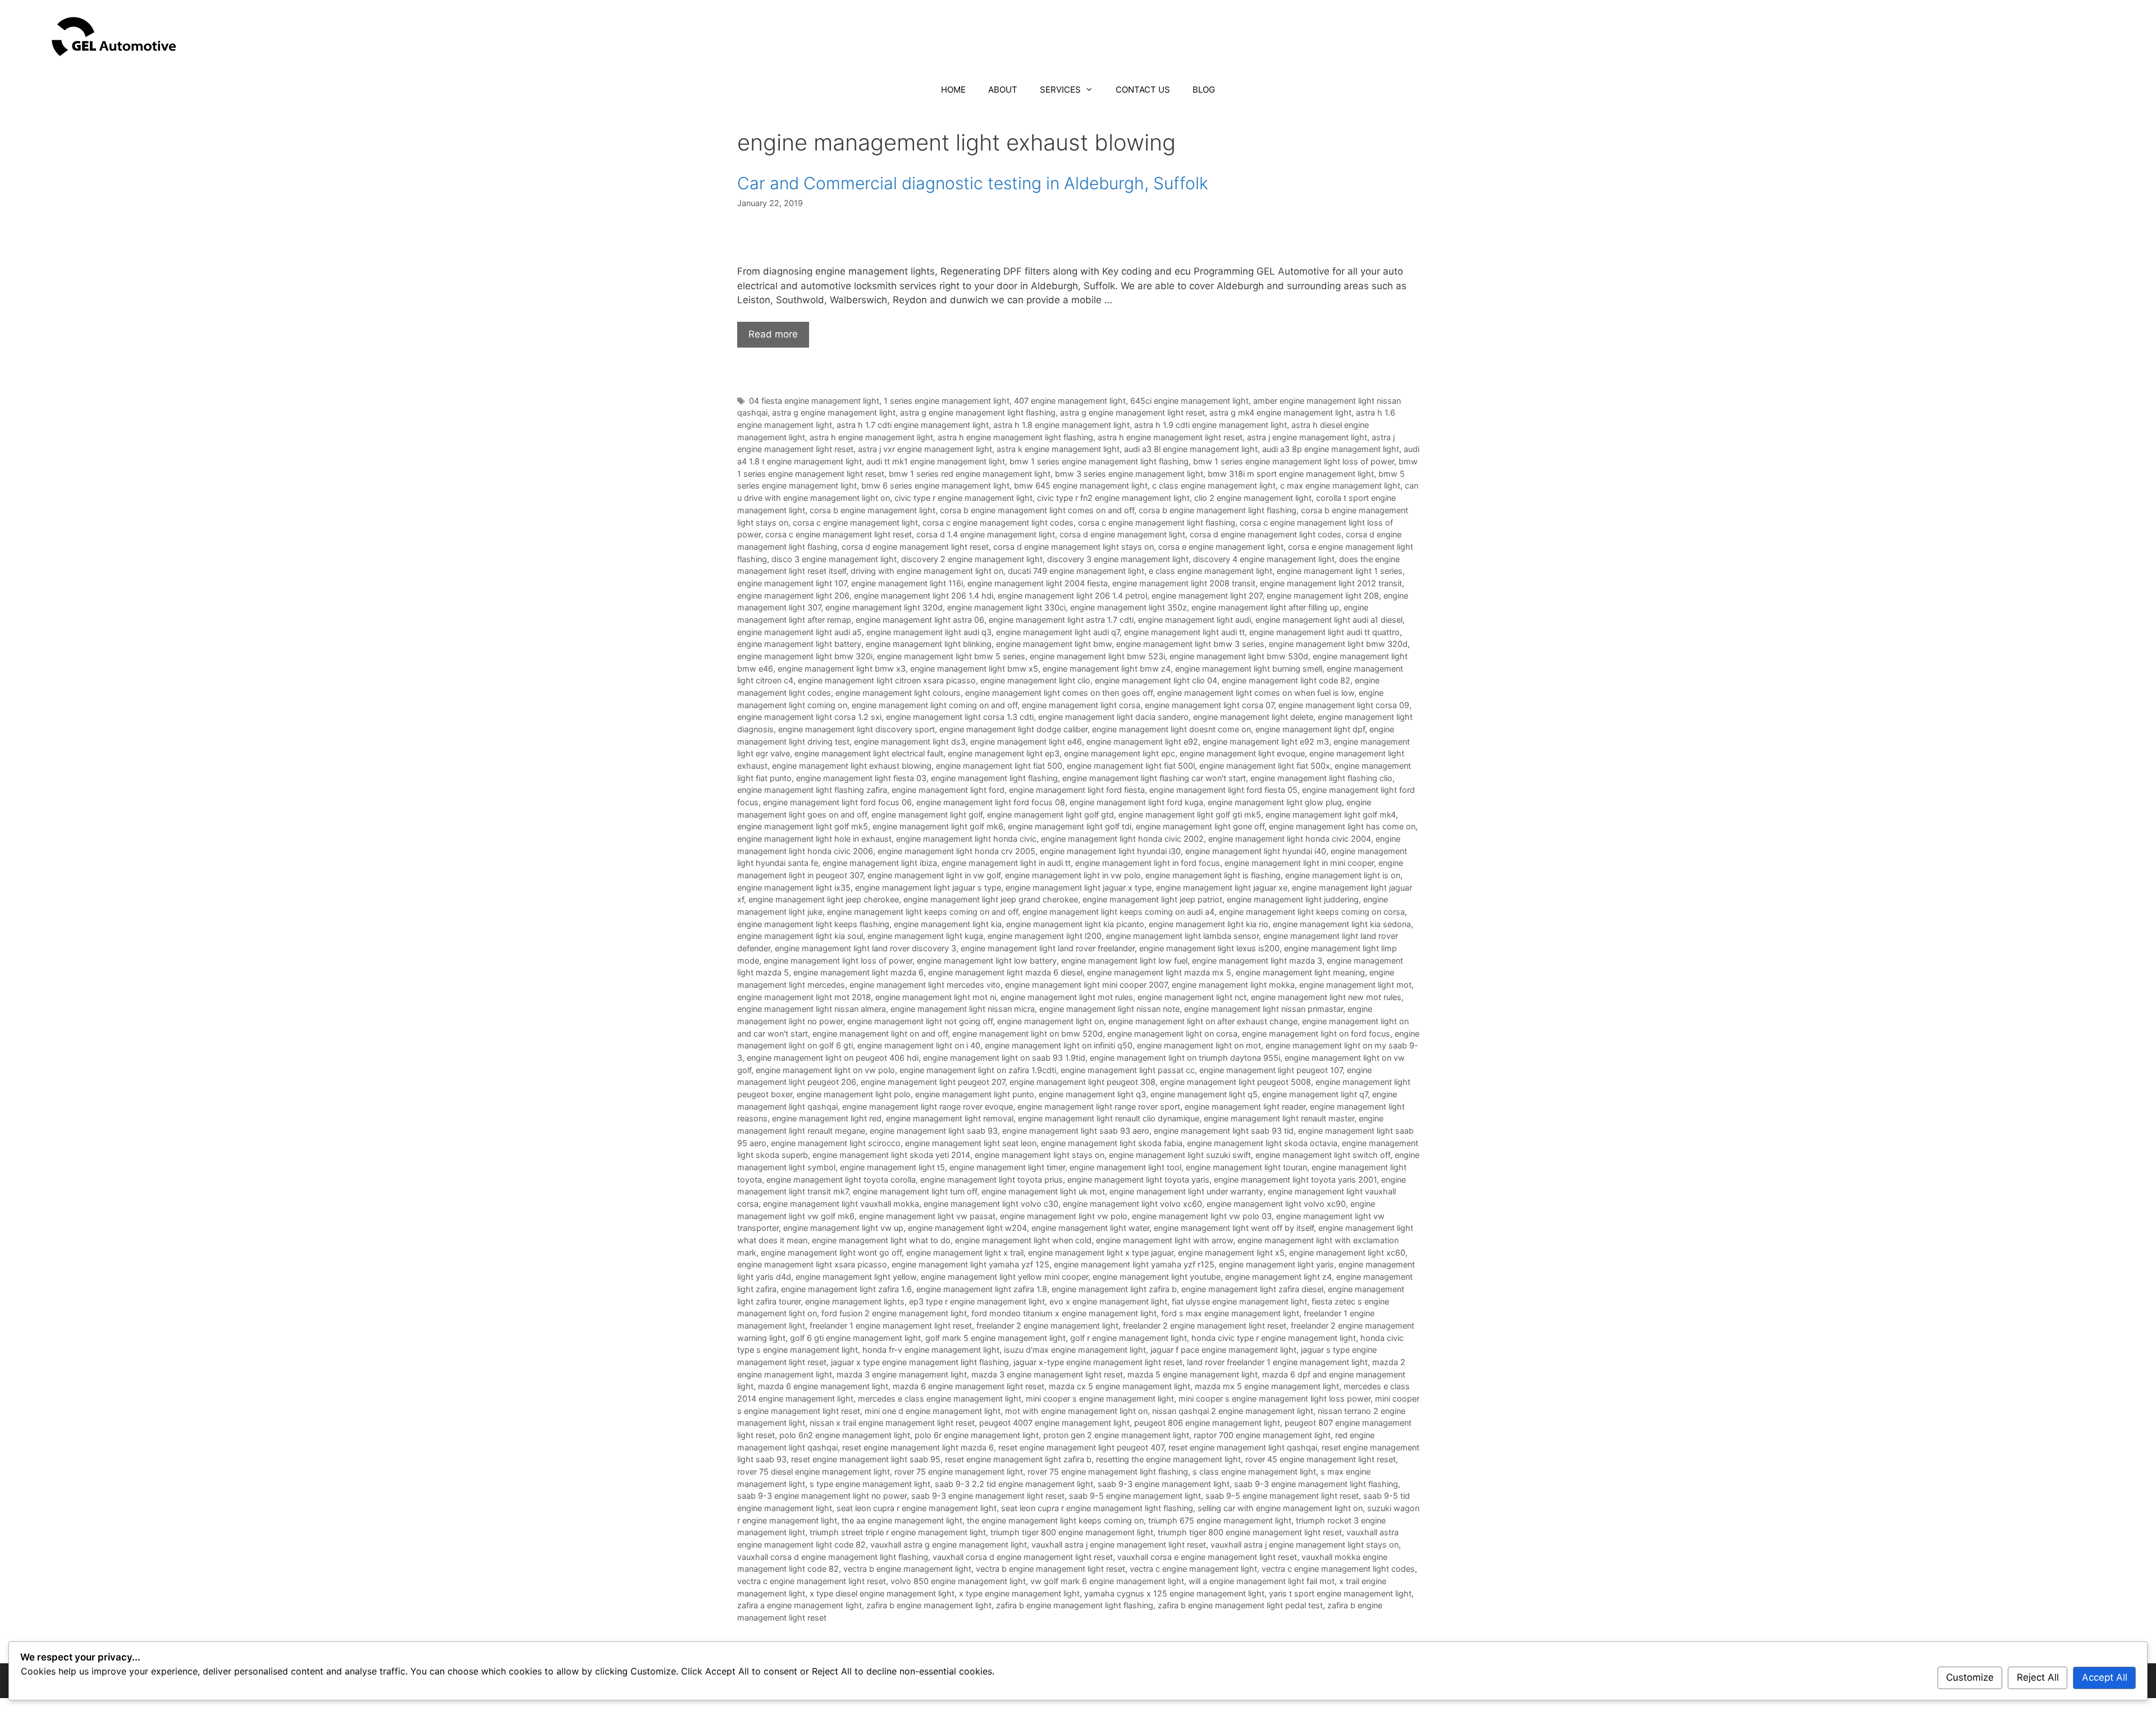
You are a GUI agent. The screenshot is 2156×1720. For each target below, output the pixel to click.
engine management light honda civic (966, 839)
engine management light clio (1035, 680)
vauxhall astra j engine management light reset (1119, 1545)
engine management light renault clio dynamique (1109, 1118)
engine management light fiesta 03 (861, 778)
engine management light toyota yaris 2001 (1295, 1180)
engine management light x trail (965, 1253)
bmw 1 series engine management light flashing (1099, 461)
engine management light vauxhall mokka (841, 1204)
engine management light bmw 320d (1338, 644)
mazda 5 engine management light (1193, 1374)
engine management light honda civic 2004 (1290, 839)
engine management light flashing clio (1321, 778)
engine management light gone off (1200, 826)
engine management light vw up (843, 1228)
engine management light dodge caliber (1013, 729)
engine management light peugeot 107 (1271, 1070)
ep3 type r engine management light (977, 1301)
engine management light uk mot (1043, 1191)
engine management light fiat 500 (999, 766)
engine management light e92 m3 (1266, 742)
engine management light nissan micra (963, 1009)
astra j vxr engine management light (925, 449)
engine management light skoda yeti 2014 (891, 1155)
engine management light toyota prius (992, 1180)
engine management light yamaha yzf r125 (1134, 1264)
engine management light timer (1007, 1167)
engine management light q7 (1315, 1094)
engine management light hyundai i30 (1110, 851)
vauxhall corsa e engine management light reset (1207, 1557)
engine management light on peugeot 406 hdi (833, 1058)
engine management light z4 (1278, 1277)
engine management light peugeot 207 (933, 1082)
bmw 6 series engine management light (935, 485)
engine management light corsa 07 (1209, 705)
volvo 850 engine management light (958, 1581)
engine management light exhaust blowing (852, 766)
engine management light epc (1120, 753)
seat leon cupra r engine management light (917, 1508)
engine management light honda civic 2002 (1122, 839)
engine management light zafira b (1114, 1289)
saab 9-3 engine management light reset (988, 1496)
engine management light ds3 (910, 742)
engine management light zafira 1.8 (982, 1289)
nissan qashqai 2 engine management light (1233, 1411)
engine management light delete (1253, 717)
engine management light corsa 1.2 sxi (809, 717)
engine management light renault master (1279, 1118)
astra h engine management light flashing (1015, 437)
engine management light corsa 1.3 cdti (960, 717)
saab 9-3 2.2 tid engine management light (1014, 1484)
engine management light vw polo (1064, 1216)
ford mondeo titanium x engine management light (1064, 1313)
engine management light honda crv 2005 (956, 851)
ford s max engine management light (1230, 1313)
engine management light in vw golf (934, 875)
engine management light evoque (1242, 753)
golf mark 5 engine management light (995, 1338)
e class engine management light (1211, 571)
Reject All (2038, 1677)
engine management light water (1090, 1228)
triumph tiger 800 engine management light (1072, 1532)
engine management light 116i (907, 583)
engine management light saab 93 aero (1076, 1131)
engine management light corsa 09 (1344, 705)
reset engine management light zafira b (1018, 1459)
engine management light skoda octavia (1262, 1143)
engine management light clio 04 (1156, 680)
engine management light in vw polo (1073, 875)
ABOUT (1003, 90)
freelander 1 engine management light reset (891, 1326)
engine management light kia (948, 924)
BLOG (1204, 90)
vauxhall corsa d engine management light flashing (833, 1557)
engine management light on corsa (1172, 1034)
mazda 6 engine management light (823, 1386)
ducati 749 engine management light (1076, 571)
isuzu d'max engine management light (1075, 1350)
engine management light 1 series (1340, 571)
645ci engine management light (1189, 401)
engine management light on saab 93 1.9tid (1004, 1058)
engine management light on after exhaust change (1203, 1021)
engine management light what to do (881, 1240)
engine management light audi (1195, 620)
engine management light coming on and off (935, 705)
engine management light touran (1246, 1167)
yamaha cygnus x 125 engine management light (1174, 1593)
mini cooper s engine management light (1100, 1399)
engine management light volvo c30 (991, 1204)
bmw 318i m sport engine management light (1291, 474)
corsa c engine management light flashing (1157, 523)
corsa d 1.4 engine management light (986, 534)
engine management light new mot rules (1326, 997)
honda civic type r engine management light (1274, 1338)
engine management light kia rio (1209, 924)
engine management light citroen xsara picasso (887, 680)
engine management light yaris (1276, 1264)
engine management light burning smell (1249, 669)
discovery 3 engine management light (1118, 559)
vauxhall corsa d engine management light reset (1023, 1557)
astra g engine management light (834, 412)
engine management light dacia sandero (1113, 717)
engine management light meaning (1300, 972)
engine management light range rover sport (1099, 1107)
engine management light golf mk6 (938, 826)
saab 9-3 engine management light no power (822, 1496)
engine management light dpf (1310, 729)
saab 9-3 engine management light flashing (1316, 1484)
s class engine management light (1254, 1472)
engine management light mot (1355, 985)
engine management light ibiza (880, 863)
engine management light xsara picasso (812, 1264)
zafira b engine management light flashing (1075, 1605)
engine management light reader (1245, 1107)
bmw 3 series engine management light (1129, 474)
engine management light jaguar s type (928, 888)
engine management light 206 (793, 596)
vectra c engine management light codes (1338, 1569)
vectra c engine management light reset (812, 1581)
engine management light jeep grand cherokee (991, 899)
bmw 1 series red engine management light (970, 474)
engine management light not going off (920, 1021)
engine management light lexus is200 (1209, 948)
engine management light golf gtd (1050, 815)
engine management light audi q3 (929, 632)
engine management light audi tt (1184, 632)
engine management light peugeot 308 (1082, 1082)
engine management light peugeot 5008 (1235, 1082)
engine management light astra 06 (920, 620)
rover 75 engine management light (959, 1472)
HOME (953, 90)
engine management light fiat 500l (1131, 766)
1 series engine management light (947, 401)
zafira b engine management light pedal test (1240, 1605)
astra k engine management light (1058, 449)
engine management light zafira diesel (1252, 1289)
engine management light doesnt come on (1171, 729)
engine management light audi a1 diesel (1329, 620)
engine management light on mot (1199, 1045)
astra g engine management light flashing (978, 412)
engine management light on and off (880, 1034)
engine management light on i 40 (919, 1045)
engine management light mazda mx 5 (1159, 972)
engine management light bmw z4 (1107, 669)
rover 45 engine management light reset (1321, 1459)
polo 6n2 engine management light (845, 1435)
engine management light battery (799, 644)
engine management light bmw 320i (805, 656)
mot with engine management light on (1076, 1411)
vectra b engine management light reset (1050, 1569)
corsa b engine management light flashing (1218, 510)
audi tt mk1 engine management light (936, 461)
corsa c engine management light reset (839, 534)
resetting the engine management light (1168, 1459)
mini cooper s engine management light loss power (1275, 1399)
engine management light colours (898, 693)
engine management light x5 (1231, 1253)
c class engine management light (1214, 485)
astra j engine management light (1307, 437)
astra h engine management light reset (1170, 437)
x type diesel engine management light (882, 1593)
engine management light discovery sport (857, 729)
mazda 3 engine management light (902, 1374)
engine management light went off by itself (1234, 1228)
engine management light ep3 (1004, 753)
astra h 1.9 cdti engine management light (1211, 425)
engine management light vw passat (927, 1216)
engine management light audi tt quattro (1324, 632)
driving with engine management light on (927, 571)
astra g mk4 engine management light (1280, 412)
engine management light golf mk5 (803, 826)
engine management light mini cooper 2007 (1086, 985)
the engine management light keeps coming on (1055, 1520)
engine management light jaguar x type (1079, 888)
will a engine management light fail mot (1262, 1581)
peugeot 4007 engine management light (1054, 1423)
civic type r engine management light (963, 498)
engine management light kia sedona (1342, 924)
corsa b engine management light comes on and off (1037, 510)
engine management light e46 (1026, 742)
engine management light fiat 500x (1265, 766)
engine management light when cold (1023, 1240)
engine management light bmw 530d (1239, 656)
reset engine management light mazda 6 (918, 1447)
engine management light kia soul (800, 936)
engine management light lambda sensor (1182, 936)
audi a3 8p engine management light (1331, 449)
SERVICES (1060, 90)
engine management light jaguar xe (1222, 888)
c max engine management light (1340, 485)
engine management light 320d (884, 607)
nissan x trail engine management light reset (892, 1423)
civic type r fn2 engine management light (1113, 498)
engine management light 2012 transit (1331, 583)
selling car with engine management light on (1280, 1508)
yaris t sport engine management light (1340, 1593)
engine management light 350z (1129, 607)
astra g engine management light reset (1132, 412)
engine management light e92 (1142, 742)
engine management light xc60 (1347, 1253)
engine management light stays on (1040, 1155)
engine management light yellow (856, 1277)
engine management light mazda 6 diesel (1005, 972)
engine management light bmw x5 (974, 669)
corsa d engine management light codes (1266, 534)
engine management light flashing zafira (812, 790)
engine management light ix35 (794, 888)
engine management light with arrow (1164, 1240)
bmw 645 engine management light (1081, 485)
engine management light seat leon (971, 1143)
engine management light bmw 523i (1097, 656)
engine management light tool (1125, 1167)
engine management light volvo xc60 (1132, 1204)
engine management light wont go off (831, 1253)
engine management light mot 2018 (804, 997)
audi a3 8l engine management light (1191, 449)
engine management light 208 (1323, 596)
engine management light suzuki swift (1180, 1155)
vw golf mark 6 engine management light (1107, 1581)
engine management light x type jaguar (1101, 1253)
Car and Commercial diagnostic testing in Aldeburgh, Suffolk (973, 183)
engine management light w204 (967, 1228)
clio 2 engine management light (1253, 498)
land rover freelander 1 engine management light (1277, 1362)
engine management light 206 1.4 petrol (1072, 596)
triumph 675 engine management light (1220, 1520)
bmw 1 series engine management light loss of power (1294, 461)
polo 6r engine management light (977, 1435)
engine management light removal (950, 1118)
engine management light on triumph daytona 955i (1185, 1058)
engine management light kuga (925, 936)
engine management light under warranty (1186, 1191)
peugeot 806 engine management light (1207, 1423)
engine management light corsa (1081, 705)
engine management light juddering (1293, 899)
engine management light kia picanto (1075, 924)
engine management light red (827, 1118)
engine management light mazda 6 (858, 972)
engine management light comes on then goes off (1059, 693)
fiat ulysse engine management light (1239, 1301)
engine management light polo (854, 1094)
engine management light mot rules (1067, 997)
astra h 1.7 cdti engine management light (913, 425)
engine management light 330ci (1006, 607)
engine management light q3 (1092, 1094)
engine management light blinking (929, 644)
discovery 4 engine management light (1264, 559)
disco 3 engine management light (834, 559)
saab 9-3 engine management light (1164, 1484)
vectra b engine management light (907, 1569)
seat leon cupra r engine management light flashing (1097, 1508)
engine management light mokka (1233, 985)
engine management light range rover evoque (928, 1107)
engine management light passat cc (1128, 1070)
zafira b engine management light (929, 1605)
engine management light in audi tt (1006, 863)
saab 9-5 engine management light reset (1282, 1496)
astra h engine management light (871, 437)
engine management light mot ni (936, 997)
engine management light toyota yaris (1138, 1180)
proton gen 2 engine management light (1116, 1435)
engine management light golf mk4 (1331, 815)
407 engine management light (1070, 401)
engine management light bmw (1054, 644)
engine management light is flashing (1213, 875)
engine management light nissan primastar (1264, 1009)
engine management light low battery (987, 961)
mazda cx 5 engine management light (1120, 1386)
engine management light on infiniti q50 (1059, 1045)
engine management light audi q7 (1058, 632)
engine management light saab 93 (934, 1131)
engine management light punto (975, 1094)
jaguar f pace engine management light (1223, 1350)
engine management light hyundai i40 (1256, 851)
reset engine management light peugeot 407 (1081, 1447)
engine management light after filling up (1265, 607)
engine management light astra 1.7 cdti (1061, 620)
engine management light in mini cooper (1299, 863)
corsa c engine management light (855, 523)
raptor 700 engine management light (1262, 1435)
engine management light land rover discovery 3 (865, 948)
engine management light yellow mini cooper (1004, 1277)
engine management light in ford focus (1148, 863)
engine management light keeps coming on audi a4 (1118, 912)
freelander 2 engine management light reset (1205, 1326)
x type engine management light (1019, 1593)
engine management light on (1050, 1021)
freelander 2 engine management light (1047, 1326)
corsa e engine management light (1221, 547)
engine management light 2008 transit (1184, 583)
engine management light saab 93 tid (1224, 1131)
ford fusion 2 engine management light (894, 1313)
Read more (773, 334)
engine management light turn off (915, 1191)
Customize (1970, 1677)
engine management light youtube (1157, 1277)
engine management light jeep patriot (1152, 899)
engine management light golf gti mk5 (1190, 815)
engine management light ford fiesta (1077, 790)
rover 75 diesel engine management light (814, 1472)
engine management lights (855, 1301)
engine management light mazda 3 (1257, 961)
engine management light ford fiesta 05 (1223, 790)
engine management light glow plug (1275, 802)
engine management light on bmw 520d (1027, 1034)
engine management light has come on (1342, 826)
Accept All (2105, 1677)
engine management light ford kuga (1136, 802)
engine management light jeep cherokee (824, 899)
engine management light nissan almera (812, 1009)
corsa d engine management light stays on (1074, 547)
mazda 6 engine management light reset (969, 1386)
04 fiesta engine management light (814, 401)
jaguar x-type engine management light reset (1098, 1362)
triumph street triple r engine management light (898, 1532)
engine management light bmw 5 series (951, 656)
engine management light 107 (792, 583)
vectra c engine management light (1193, 1569)
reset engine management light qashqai (1243, 1447)
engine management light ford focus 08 (991, 802)
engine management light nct (1192, 997)
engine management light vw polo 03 (1202, 1216)
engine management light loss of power (838, 961)
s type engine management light (870, 1484)
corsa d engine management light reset (915, 547)
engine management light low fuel (1124, 961)
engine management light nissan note (1109, 1009)
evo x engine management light (1108, 1301)
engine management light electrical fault (869, 753)
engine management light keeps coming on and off (922, 912)
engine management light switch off (1323, 1155)
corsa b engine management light (873, 510)
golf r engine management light (1129, 1338)
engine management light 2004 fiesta (1038, 583)
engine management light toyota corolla (841, 1180)
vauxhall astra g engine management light (949, 1545)
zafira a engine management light (800, 1605)
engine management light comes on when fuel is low (1256, 693)
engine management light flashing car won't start (1154, 778)
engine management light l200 (1045, 936)
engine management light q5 (1204, 1094)
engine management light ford (948, 790)
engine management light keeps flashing (813, 924)
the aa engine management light (902, 1520)
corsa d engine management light (1122, 534)
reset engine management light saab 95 (866, 1459)
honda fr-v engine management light (931, 1350)
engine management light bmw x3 (842, 669)
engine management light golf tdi (1070, 826)
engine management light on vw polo (825, 1070)
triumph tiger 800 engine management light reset (1250, 1532)
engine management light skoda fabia (1112, 1143)
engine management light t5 (892, 1167)
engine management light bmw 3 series (1190, 644)
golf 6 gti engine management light (855, 1338)
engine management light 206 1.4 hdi (924, 596)
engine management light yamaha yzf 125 (970, 1264)
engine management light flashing (994, 778)
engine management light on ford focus (1316, 1034)
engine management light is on (1343, 875)
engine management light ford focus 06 (837, 802)
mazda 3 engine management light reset (1047, 1374)
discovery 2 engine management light (972, 559)
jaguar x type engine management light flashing (920, 1362)
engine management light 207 (1207, 596)
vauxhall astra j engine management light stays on (1305, 1545)
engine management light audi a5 (800, 632)
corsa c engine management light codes (998, 523)
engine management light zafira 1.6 (846, 1289)
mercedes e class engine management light (940, 1399)
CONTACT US (1143, 90)
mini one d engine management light (933, 1411)
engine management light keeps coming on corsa (1312, 912)
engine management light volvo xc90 (1276, 1204)
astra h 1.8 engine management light (1061, 425)
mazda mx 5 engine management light (1267, 1386)
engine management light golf (927, 815)
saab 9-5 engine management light (1135, 1496)
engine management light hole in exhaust (814, 839)
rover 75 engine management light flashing (1108, 1472)
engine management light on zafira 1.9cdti (978, 1070)
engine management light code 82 (1286, 680)
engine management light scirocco (836, 1143)
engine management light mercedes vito (925, 985)
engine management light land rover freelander (1048, 948)
